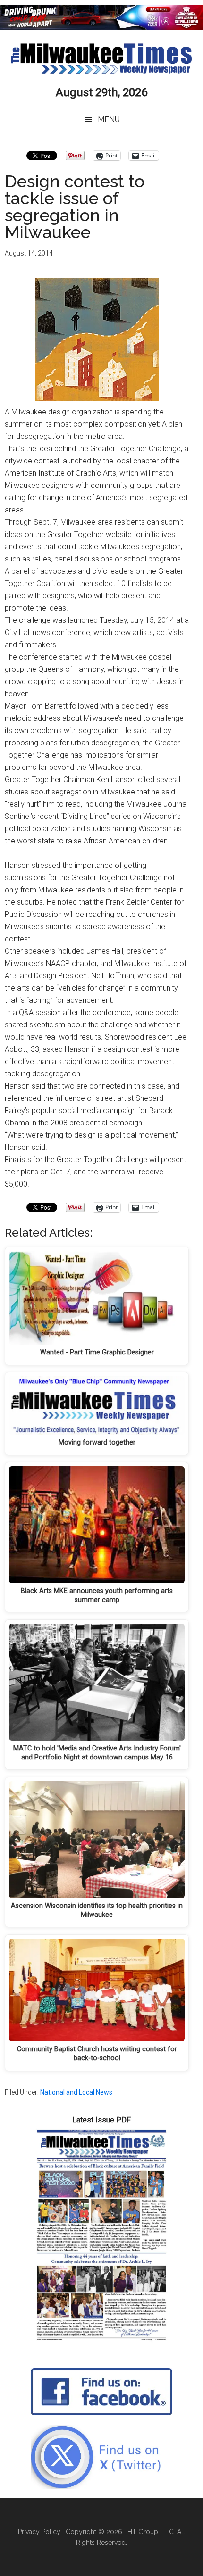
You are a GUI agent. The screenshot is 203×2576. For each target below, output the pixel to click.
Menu (109, 120)
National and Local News (76, 2092)
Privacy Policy (39, 2532)
